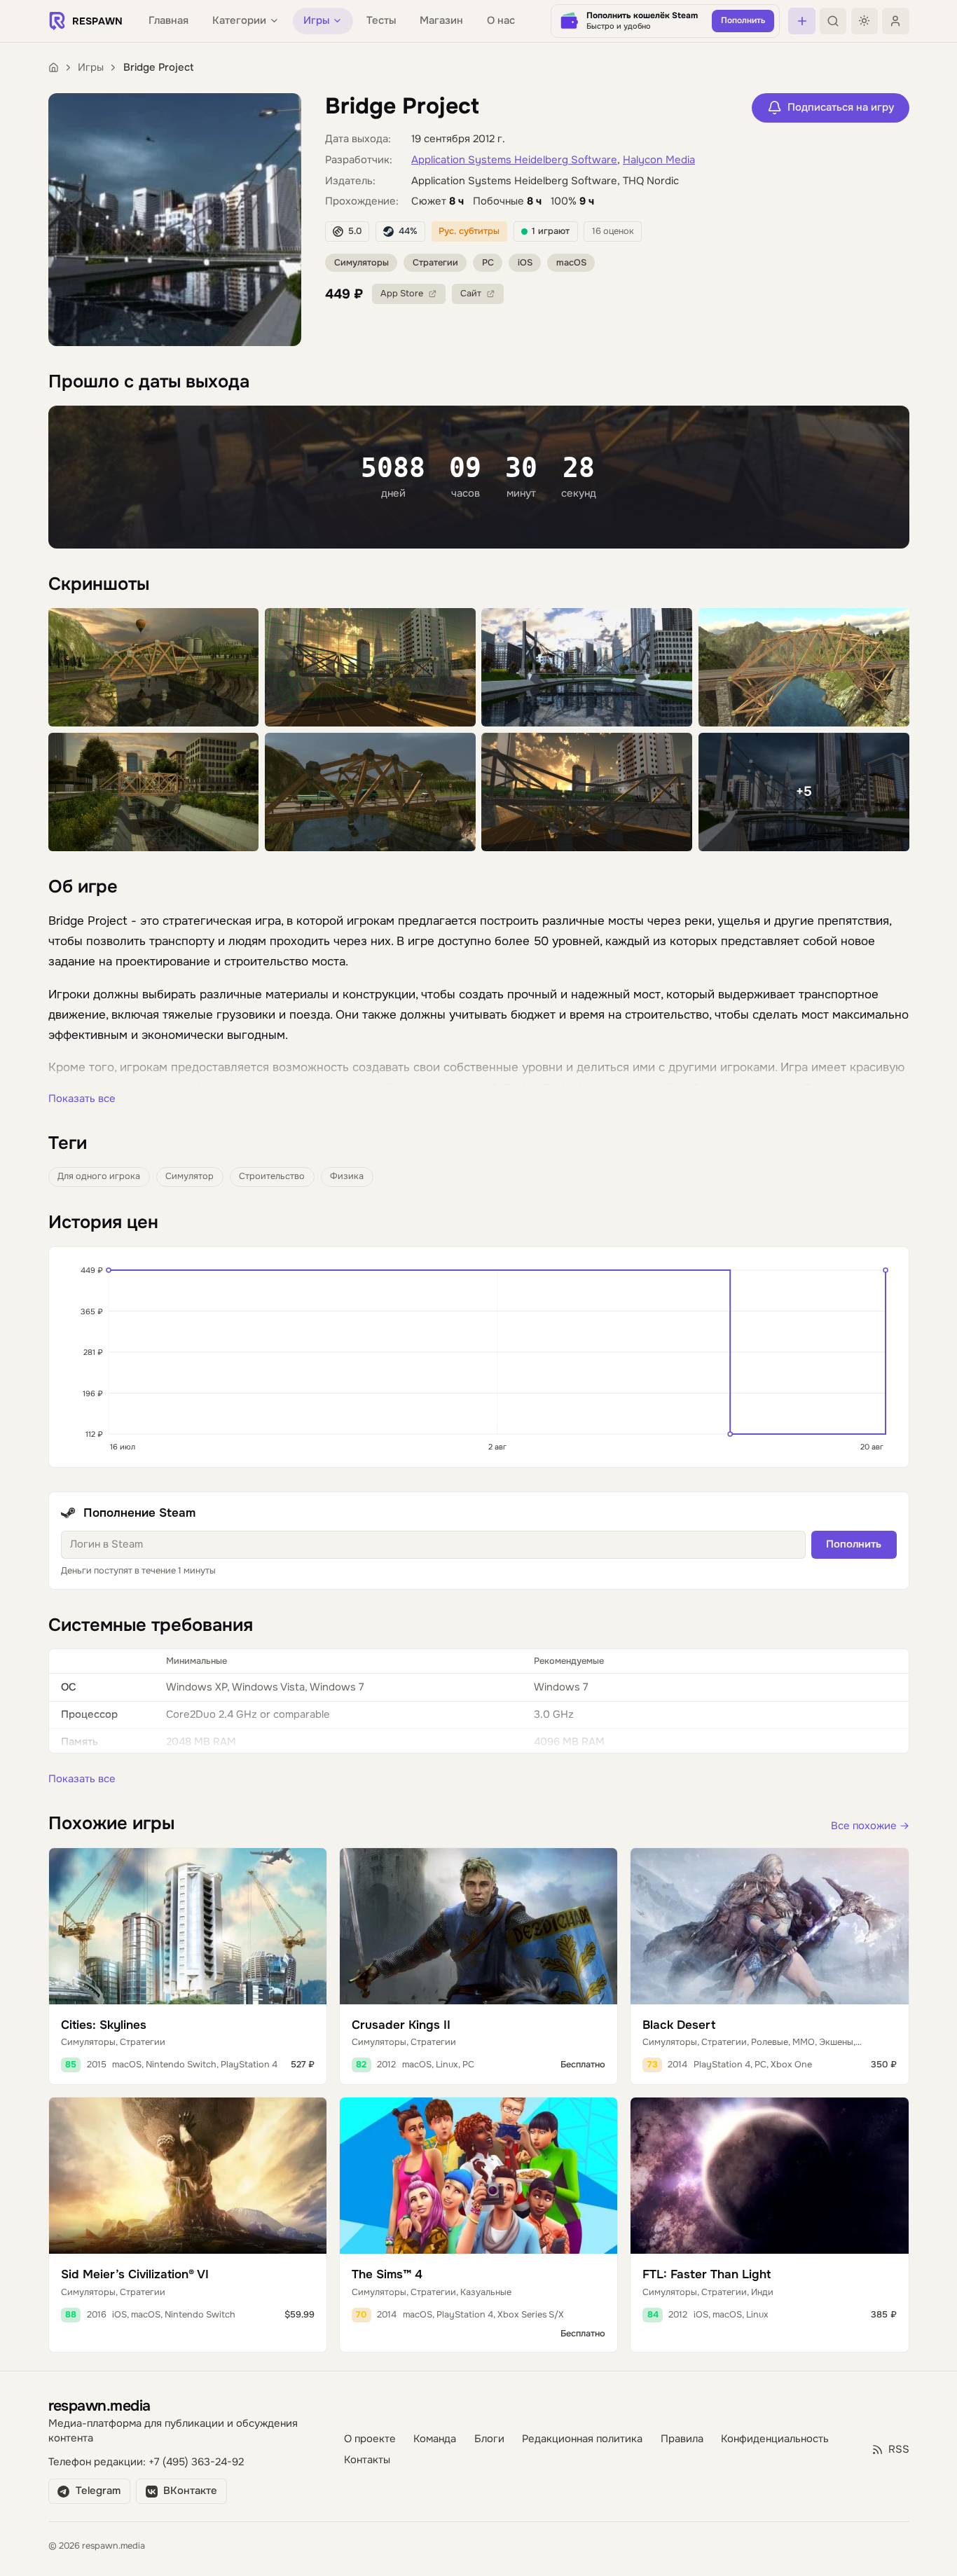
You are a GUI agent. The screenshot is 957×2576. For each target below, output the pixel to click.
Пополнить (854, 1544)
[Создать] (801, 21)
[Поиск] (833, 21)
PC (488, 263)
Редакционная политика (582, 2439)
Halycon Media (659, 160)
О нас (501, 21)
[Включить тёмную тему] (865, 21)
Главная (168, 21)
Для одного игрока (99, 1176)
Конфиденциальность (775, 2439)
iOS (525, 263)
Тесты (381, 21)
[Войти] (895, 21)
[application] (479, 1357)
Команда (435, 2439)
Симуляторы (362, 263)
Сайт (471, 294)
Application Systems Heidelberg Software (514, 160)
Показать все (82, 1099)
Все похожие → (870, 1826)
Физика (347, 1176)
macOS (571, 263)
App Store (402, 294)
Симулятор (190, 1176)
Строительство (272, 1176)
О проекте (370, 2439)
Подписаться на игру (841, 108)
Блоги (489, 2439)
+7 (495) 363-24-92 (196, 2462)
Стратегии (435, 263)
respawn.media (99, 2405)
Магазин (441, 21)
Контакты (367, 2460)
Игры (91, 68)
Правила (682, 2439)
